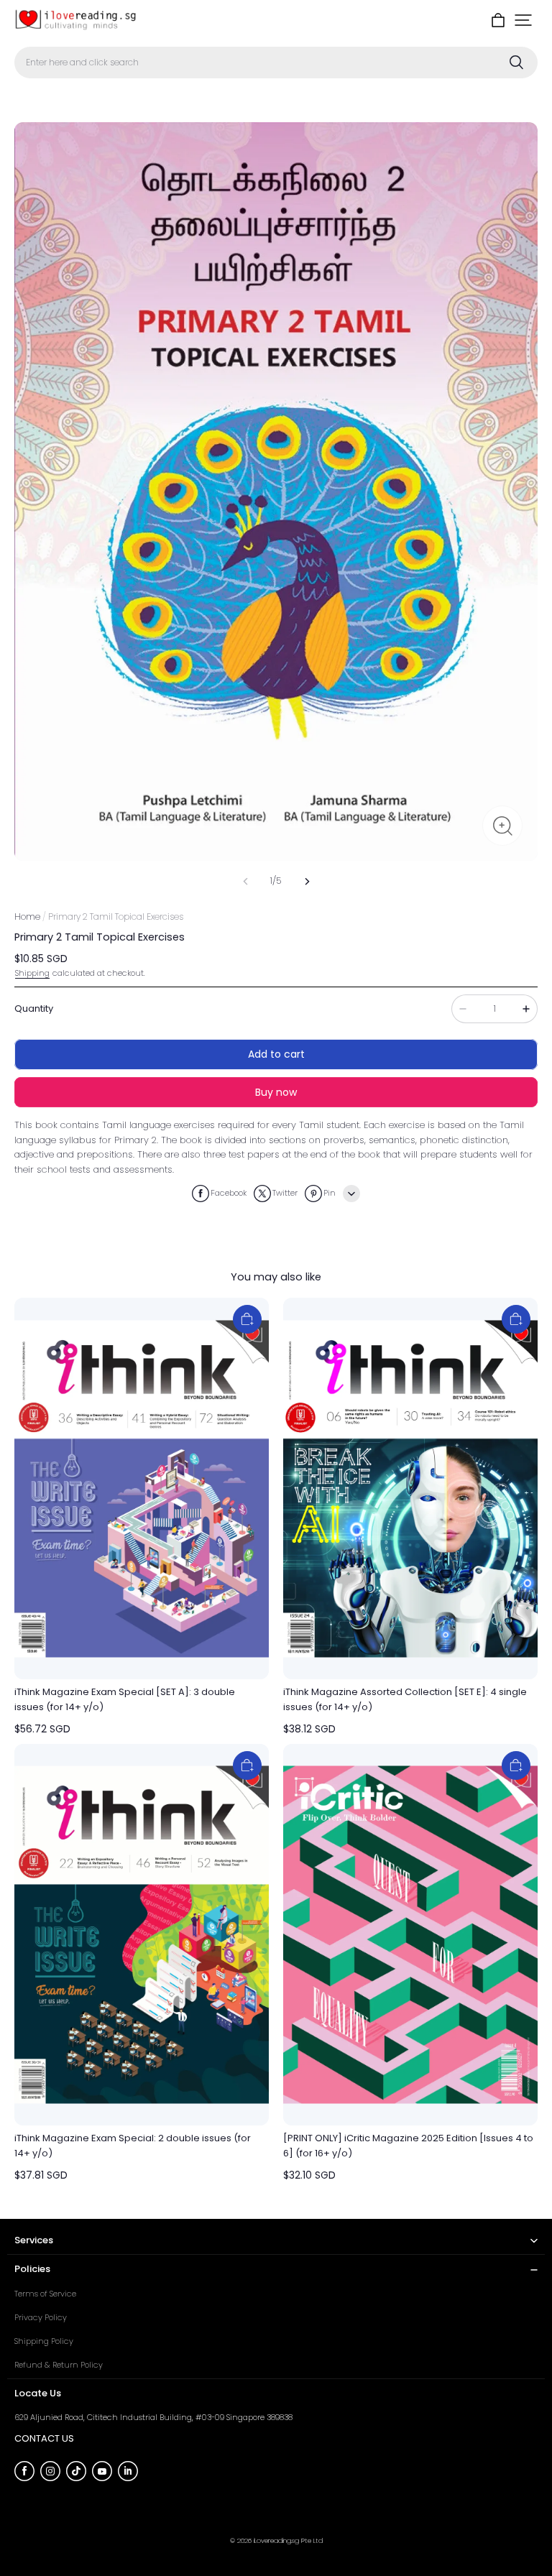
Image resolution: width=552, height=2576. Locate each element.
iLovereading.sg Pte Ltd (288, 2540)
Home (27, 917)
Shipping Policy (44, 2341)
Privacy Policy (41, 2317)
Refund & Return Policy (59, 2365)
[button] (523, 20)
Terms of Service (45, 2294)
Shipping (32, 973)
